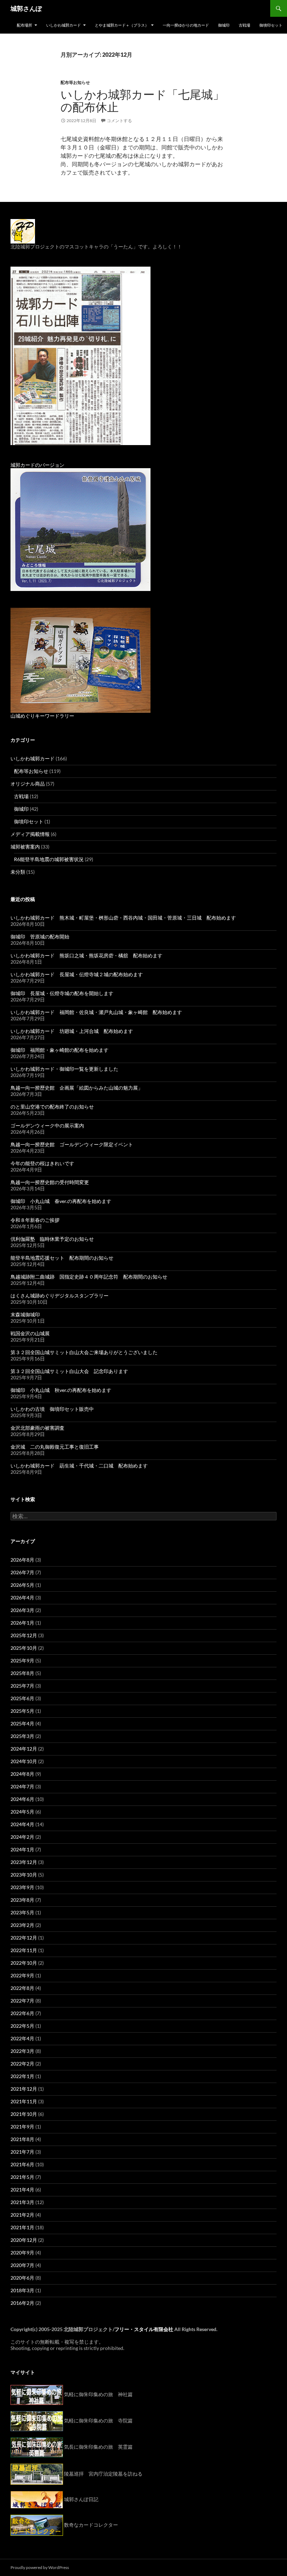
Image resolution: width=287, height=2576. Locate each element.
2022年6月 (22, 2013)
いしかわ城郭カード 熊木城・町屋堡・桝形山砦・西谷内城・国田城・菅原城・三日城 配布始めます (123, 918)
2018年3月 (22, 2290)
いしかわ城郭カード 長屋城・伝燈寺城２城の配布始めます (77, 974)
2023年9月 (22, 1887)
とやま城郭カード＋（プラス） (122, 25)
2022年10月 (24, 1963)
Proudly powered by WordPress (40, 2567)
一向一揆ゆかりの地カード (186, 25)
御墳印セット (271, 25)
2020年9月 (22, 2253)
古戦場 (244, 25)
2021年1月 (22, 2227)
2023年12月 (24, 1862)
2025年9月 (22, 1660)
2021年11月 (24, 2101)
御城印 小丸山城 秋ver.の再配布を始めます (61, 1390)
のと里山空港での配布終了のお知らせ (52, 1107)
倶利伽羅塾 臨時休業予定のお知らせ (52, 1239)
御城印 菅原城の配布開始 (40, 937)
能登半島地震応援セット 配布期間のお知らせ (62, 1258)
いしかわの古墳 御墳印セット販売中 (52, 1409)
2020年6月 (22, 2278)
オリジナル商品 (28, 784)
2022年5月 (22, 2026)
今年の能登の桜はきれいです (42, 1163)
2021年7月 (22, 2152)
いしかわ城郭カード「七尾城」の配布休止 (142, 101)
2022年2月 (22, 2064)
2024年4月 (22, 1824)
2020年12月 (24, 2240)
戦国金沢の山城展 (30, 1333)
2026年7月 (22, 1572)
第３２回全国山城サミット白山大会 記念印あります (69, 1371)
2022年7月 (22, 2001)
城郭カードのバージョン (37, 465)
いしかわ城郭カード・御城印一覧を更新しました (64, 1069)
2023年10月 (24, 1875)
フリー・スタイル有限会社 (144, 2329)
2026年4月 (22, 1597)
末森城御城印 (25, 1314)
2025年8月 (22, 1673)
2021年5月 (22, 2177)
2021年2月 (22, 2215)
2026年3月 (22, 1610)
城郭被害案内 (25, 847)
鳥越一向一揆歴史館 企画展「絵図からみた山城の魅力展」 (77, 1088)
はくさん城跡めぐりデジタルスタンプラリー (59, 1296)
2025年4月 (22, 1723)
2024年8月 (22, 1774)
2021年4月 (22, 2190)
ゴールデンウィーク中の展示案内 (47, 1125)
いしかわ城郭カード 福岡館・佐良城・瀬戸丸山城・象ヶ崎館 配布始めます (96, 1012)
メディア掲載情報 (30, 834)
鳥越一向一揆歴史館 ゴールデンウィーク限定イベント (72, 1144)
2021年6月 (22, 2164)
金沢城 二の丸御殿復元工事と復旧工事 (55, 1447)
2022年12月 (24, 1938)
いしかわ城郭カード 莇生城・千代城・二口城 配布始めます (79, 1466)
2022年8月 (22, 1988)
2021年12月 (24, 2089)
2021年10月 (24, 2114)
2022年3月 (22, 2051)
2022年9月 (22, 1975)
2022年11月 (24, 1950)
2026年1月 (22, 1623)
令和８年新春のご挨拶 (35, 1220)
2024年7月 (22, 1786)
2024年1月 (22, 1849)
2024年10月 (24, 1761)
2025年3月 (22, 1736)
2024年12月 (24, 1749)
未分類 (18, 872)
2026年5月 (22, 1585)
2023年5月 (22, 1912)
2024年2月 (22, 1837)
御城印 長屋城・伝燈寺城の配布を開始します (62, 993)
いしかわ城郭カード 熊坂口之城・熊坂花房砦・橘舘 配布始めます (86, 955)
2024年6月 (22, 1799)
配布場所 (24, 25)
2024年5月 (22, 1812)
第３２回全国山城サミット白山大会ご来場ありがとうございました (84, 1352)
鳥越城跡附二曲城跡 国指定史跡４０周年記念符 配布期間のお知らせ (89, 1277)
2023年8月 (22, 1900)
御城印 (224, 25)
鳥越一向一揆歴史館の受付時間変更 (50, 1182)
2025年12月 (24, 1635)
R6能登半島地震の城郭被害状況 (49, 859)
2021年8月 (22, 2139)
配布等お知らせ (75, 82)
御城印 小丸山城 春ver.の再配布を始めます (61, 1201)
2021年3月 (22, 2202)
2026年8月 (22, 1560)
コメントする (119, 121)
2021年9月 (22, 2127)
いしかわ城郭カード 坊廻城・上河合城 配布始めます (72, 1031)
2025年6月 (22, 1698)
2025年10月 (24, 1648)
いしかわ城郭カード (64, 25)
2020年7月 (22, 2265)
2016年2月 (22, 2303)
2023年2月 (22, 1925)
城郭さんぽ (26, 8)
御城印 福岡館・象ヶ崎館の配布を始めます (59, 1050)
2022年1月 (22, 2076)
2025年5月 (22, 1711)
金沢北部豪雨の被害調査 (37, 1428)
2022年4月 (22, 2038)
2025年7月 (22, 1686)
